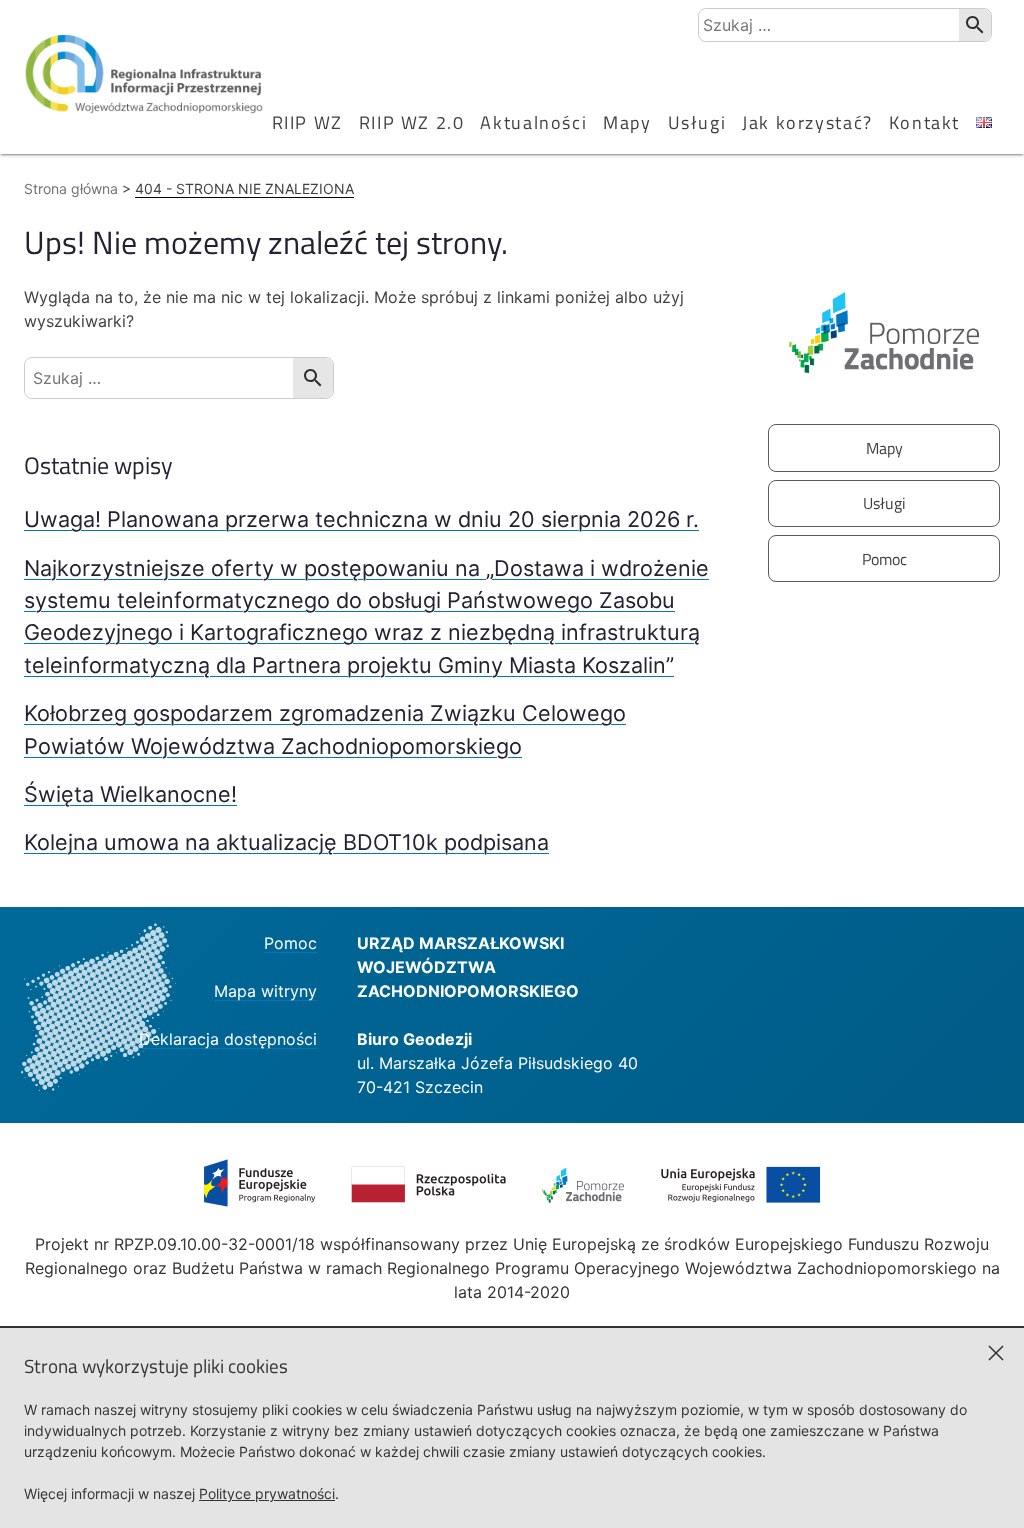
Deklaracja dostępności (228, 1039)
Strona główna (71, 188)
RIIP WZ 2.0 (412, 122)
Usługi (697, 122)
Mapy (627, 122)
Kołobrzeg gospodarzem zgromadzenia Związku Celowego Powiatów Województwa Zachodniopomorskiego (325, 729)
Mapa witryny (265, 991)
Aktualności (533, 122)
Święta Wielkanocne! (130, 794)
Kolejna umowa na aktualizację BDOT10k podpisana (286, 842)
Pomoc (884, 559)
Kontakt (924, 122)
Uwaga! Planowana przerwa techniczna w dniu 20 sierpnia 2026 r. (361, 519)
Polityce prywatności (267, 1493)
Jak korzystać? (807, 122)
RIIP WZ (307, 122)
